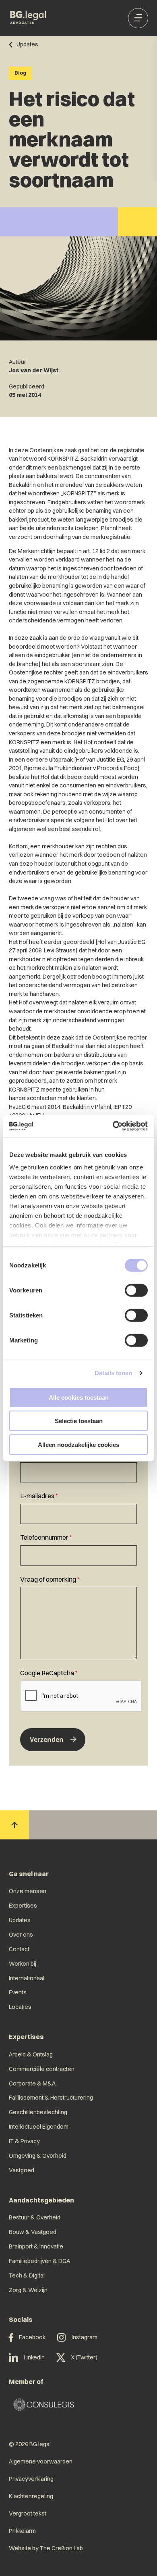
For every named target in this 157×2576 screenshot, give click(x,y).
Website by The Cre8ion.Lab (46, 2548)
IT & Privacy (24, 2141)
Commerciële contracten (42, 2069)
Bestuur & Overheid (35, 2217)
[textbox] (78, 1466)
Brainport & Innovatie (36, 2246)
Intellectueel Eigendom (39, 2127)
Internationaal (27, 1978)
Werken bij (23, 1964)
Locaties (20, 2007)
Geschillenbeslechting (38, 2112)
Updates (20, 1920)
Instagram (85, 2337)
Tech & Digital (27, 2275)
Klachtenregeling (31, 2496)
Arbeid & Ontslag (31, 2054)
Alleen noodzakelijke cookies (78, 1444)
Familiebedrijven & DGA (39, 2261)
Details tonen (113, 1373)
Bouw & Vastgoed (33, 2232)
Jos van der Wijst (34, 370)
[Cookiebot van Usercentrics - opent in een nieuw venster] (113, 1126)
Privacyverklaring (31, 2479)
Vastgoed (22, 2170)
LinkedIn (34, 2357)
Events (18, 1992)
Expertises (23, 1906)
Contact (19, 1949)
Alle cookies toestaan (79, 1397)
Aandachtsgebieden (41, 2200)
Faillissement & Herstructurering (51, 2098)
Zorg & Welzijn (28, 2290)
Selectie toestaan (79, 1421)
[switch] (136, 1290)
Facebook (32, 2337)
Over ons (21, 1935)
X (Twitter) (84, 2357)
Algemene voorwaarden (41, 2461)
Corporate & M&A (32, 2083)
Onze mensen (28, 1891)
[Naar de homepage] (28, 18)
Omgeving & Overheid (38, 2156)
